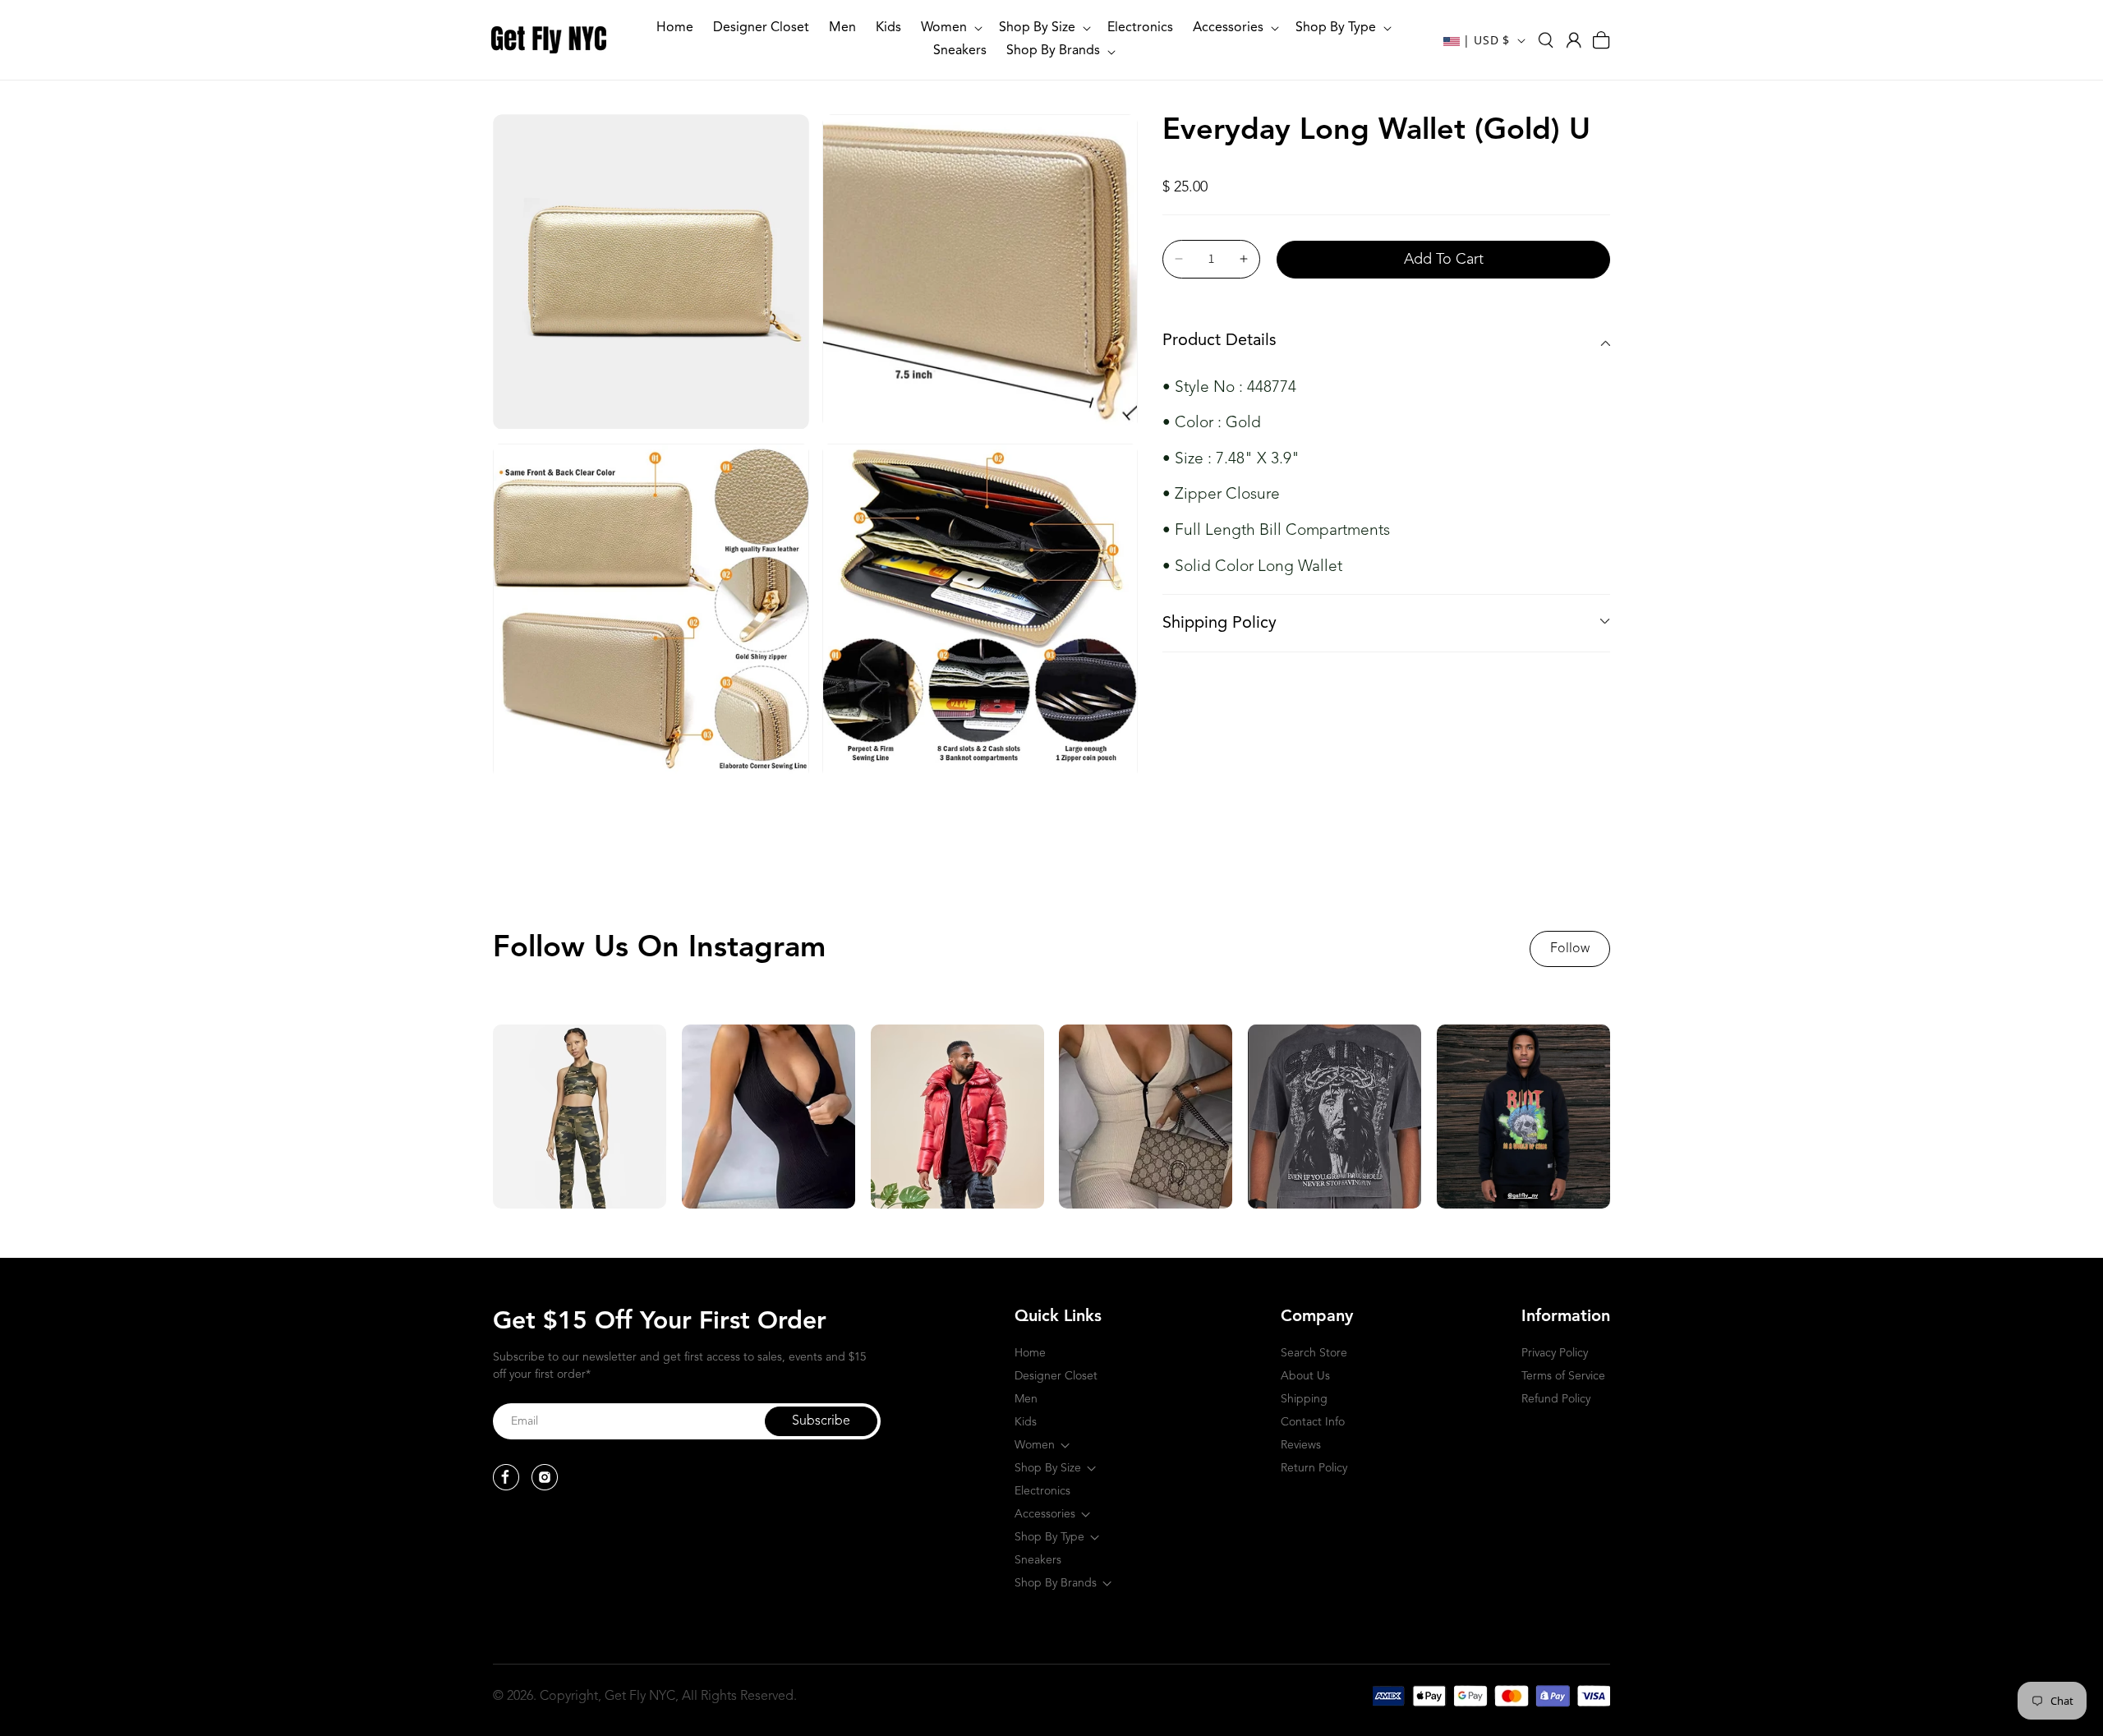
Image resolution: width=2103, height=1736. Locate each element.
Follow (1570, 949)
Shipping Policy (1219, 624)
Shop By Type (1049, 1537)
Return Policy (1314, 1468)
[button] (950, 28)
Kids (1026, 1422)
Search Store (1314, 1353)
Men (1026, 1399)
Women (1035, 1445)
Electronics (1042, 1491)
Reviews (1301, 1445)
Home (1030, 1353)
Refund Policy (1556, 1399)
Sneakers (1038, 1560)
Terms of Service (1563, 1376)
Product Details (1219, 341)
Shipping (1304, 1399)
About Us (1305, 1376)
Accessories (1045, 1514)
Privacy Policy (1555, 1353)
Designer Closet (1056, 1376)
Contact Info (1313, 1422)
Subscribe (821, 1421)
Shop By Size (1048, 1468)
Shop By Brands (1056, 1583)
